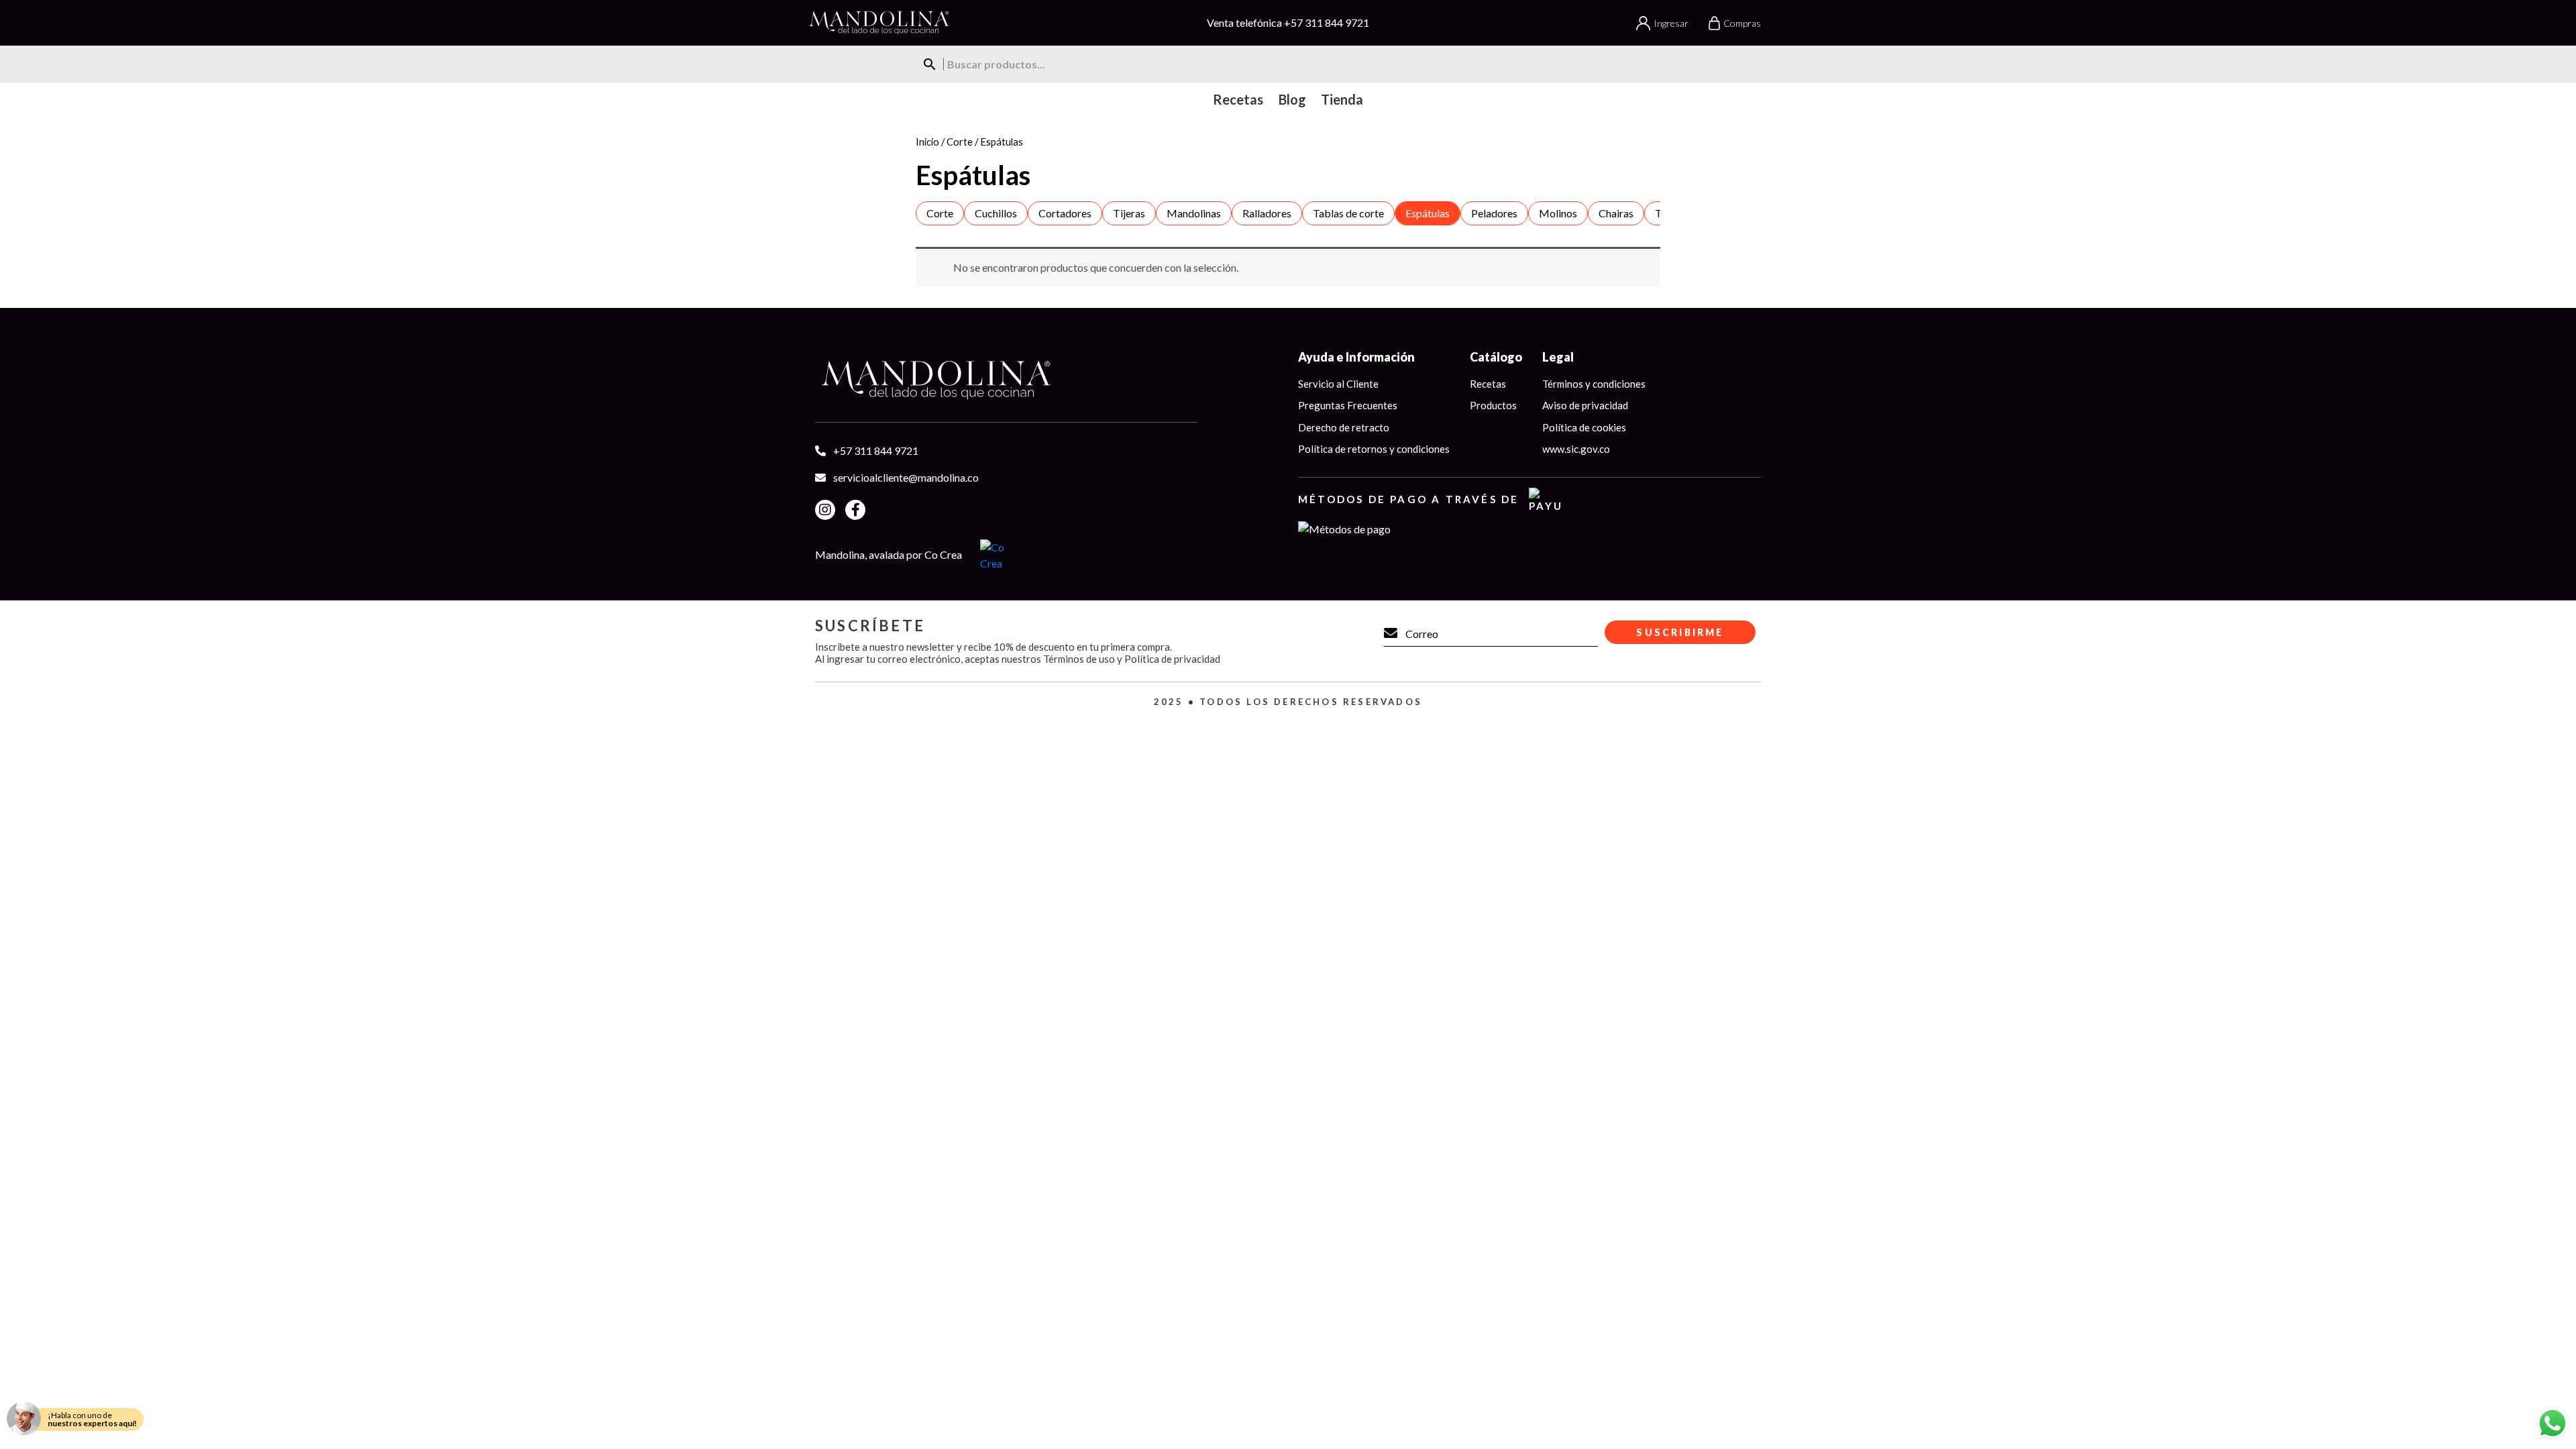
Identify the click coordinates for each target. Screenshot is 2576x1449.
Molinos (1558, 213)
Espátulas (1428, 213)
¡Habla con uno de (92, 1419)
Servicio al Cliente (1338, 384)
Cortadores (1065, 213)
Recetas (1488, 384)
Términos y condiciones (1594, 384)
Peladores (1494, 213)
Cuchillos (996, 213)
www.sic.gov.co (1576, 449)
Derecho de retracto (1344, 427)
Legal (1558, 357)
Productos (1493, 405)
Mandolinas (1194, 213)
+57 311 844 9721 (1327, 22)
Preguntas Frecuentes (1348, 405)
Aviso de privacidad (1585, 405)
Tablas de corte (1348, 213)
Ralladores (1267, 213)
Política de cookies (1584, 427)
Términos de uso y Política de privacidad (1132, 659)
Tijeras (1129, 213)
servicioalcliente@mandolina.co (906, 477)
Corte (960, 142)
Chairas (1616, 213)
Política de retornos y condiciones (1374, 449)
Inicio (927, 142)
